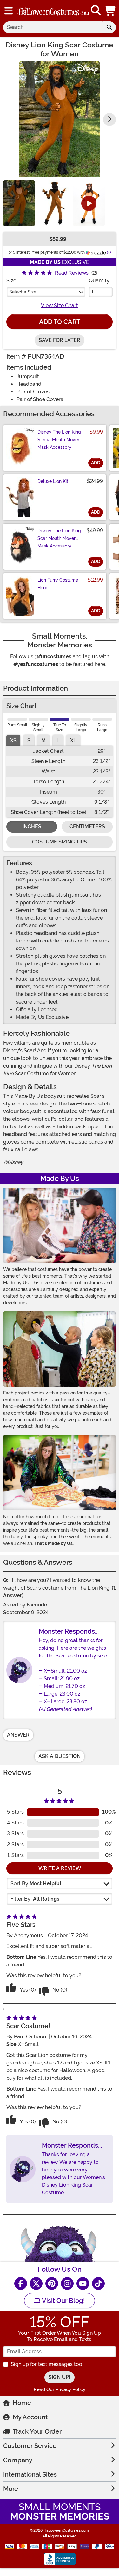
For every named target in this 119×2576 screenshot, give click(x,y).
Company (18, 2460)
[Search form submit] (109, 27)
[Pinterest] (52, 2283)
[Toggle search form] (96, 11)
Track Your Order (37, 2431)
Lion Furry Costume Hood (58, 584)
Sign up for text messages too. (47, 2364)
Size (11, 281)
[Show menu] (9, 11)
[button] (110, 11)
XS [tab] (13, 741)
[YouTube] (83, 2283)
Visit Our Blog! (63, 2301)
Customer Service (30, 2446)
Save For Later (60, 340)
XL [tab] (73, 741)
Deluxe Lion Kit (53, 481)
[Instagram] (67, 2283)
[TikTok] (98, 2283)
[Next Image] (109, 119)
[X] (36, 2283)
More (11, 2489)
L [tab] (58, 741)
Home (22, 2403)
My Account (30, 2417)
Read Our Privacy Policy (60, 2389)
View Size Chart (60, 305)
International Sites (30, 2474)
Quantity (99, 281)
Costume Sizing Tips (60, 842)
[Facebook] (21, 2283)
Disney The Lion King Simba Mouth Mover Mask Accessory (59, 440)
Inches (32, 826)
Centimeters (87, 826)
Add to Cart (60, 322)
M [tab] (43, 741)
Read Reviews (72, 273)
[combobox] (53, 27)
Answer (18, 1735)
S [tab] (29, 741)
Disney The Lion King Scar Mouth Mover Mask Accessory (59, 538)
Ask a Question (60, 1756)
